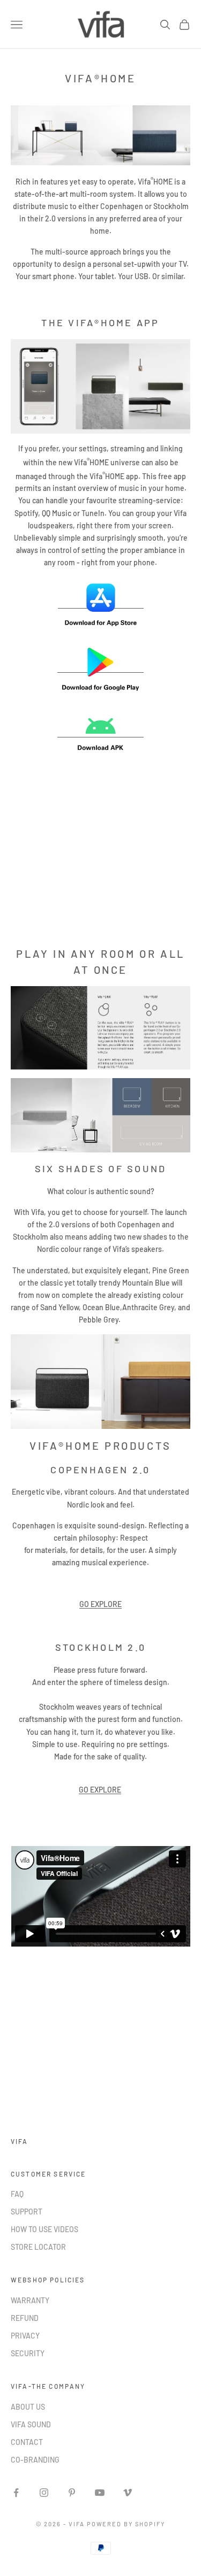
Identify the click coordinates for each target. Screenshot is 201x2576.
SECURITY (28, 2353)
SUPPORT (27, 2212)
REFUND (25, 2318)
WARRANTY (30, 2300)
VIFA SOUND (31, 2424)
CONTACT (27, 2442)
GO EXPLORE (100, 1790)
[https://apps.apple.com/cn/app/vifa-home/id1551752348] (101, 604)
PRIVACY (25, 2336)
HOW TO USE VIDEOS (44, 2229)
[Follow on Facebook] (16, 2493)
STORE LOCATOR (38, 2247)
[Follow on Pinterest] (72, 2493)
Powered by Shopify (126, 2524)
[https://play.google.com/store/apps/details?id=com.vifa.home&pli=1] (100, 668)
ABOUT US (28, 2407)
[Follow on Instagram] (44, 2493)
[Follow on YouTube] (100, 2493)
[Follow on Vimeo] (128, 2493)
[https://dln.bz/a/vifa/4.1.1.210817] (100, 733)
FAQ (17, 2194)
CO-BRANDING (35, 2460)
